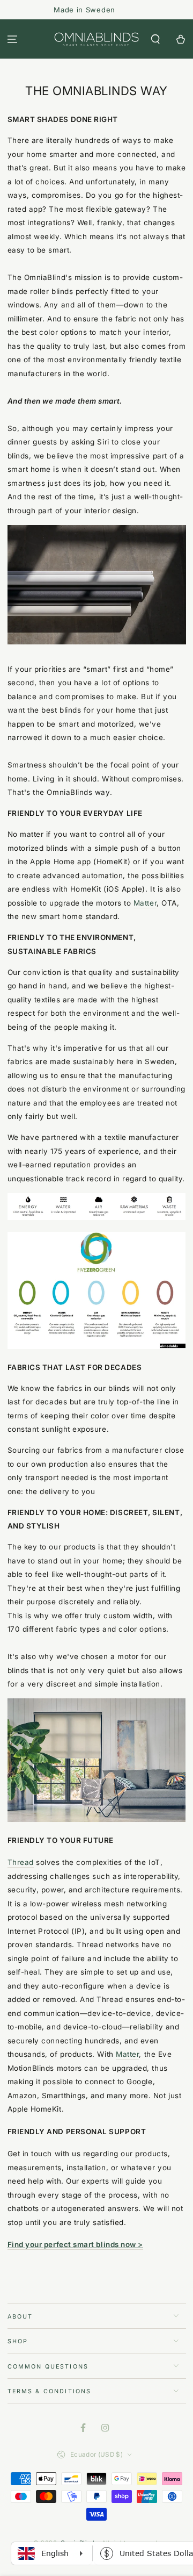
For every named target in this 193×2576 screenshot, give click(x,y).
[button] (155, 39)
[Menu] (13, 39)
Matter (145, 903)
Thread (21, 1862)
